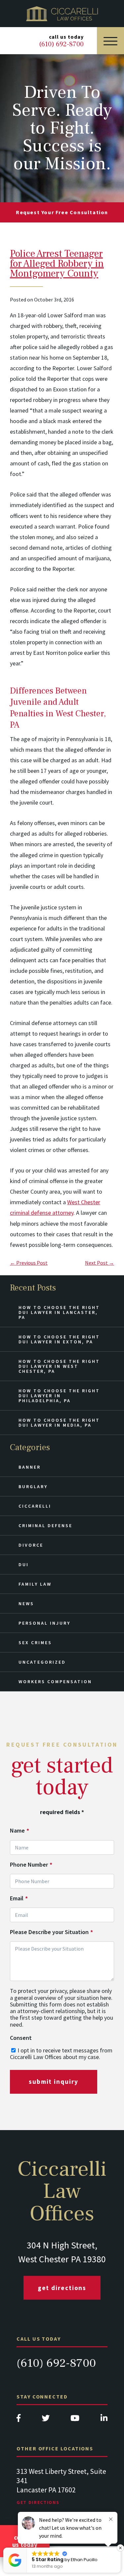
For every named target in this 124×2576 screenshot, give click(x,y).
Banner (30, 1467)
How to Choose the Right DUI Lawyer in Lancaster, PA (59, 1312)
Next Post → (100, 1263)
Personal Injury (44, 1623)
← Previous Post (29, 1263)
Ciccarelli (35, 1506)
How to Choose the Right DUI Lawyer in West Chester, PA (59, 1366)
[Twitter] (46, 2420)
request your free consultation (62, 212)
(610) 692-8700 (56, 2363)
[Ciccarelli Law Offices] (62, 14)
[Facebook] (19, 2420)
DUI (24, 1565)
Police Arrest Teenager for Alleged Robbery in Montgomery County (57, 264)
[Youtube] (75, 2420)
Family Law (35, 1584)
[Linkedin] (104, 2420)
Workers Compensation (55, 1682)
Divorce (31, 1545)
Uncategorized (42, 1662)
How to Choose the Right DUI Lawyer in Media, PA (59, 1423)
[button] (120, 2548)
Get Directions (62, 2288)
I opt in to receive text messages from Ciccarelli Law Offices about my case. (61, 2054)
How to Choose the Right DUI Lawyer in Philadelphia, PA (59, 1396)
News (26, 1604)
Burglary (33, 1486)
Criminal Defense (45, 1526)
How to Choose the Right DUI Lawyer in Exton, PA (59, 1339)
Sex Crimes (35, 1643)
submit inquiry (54, 2081)
